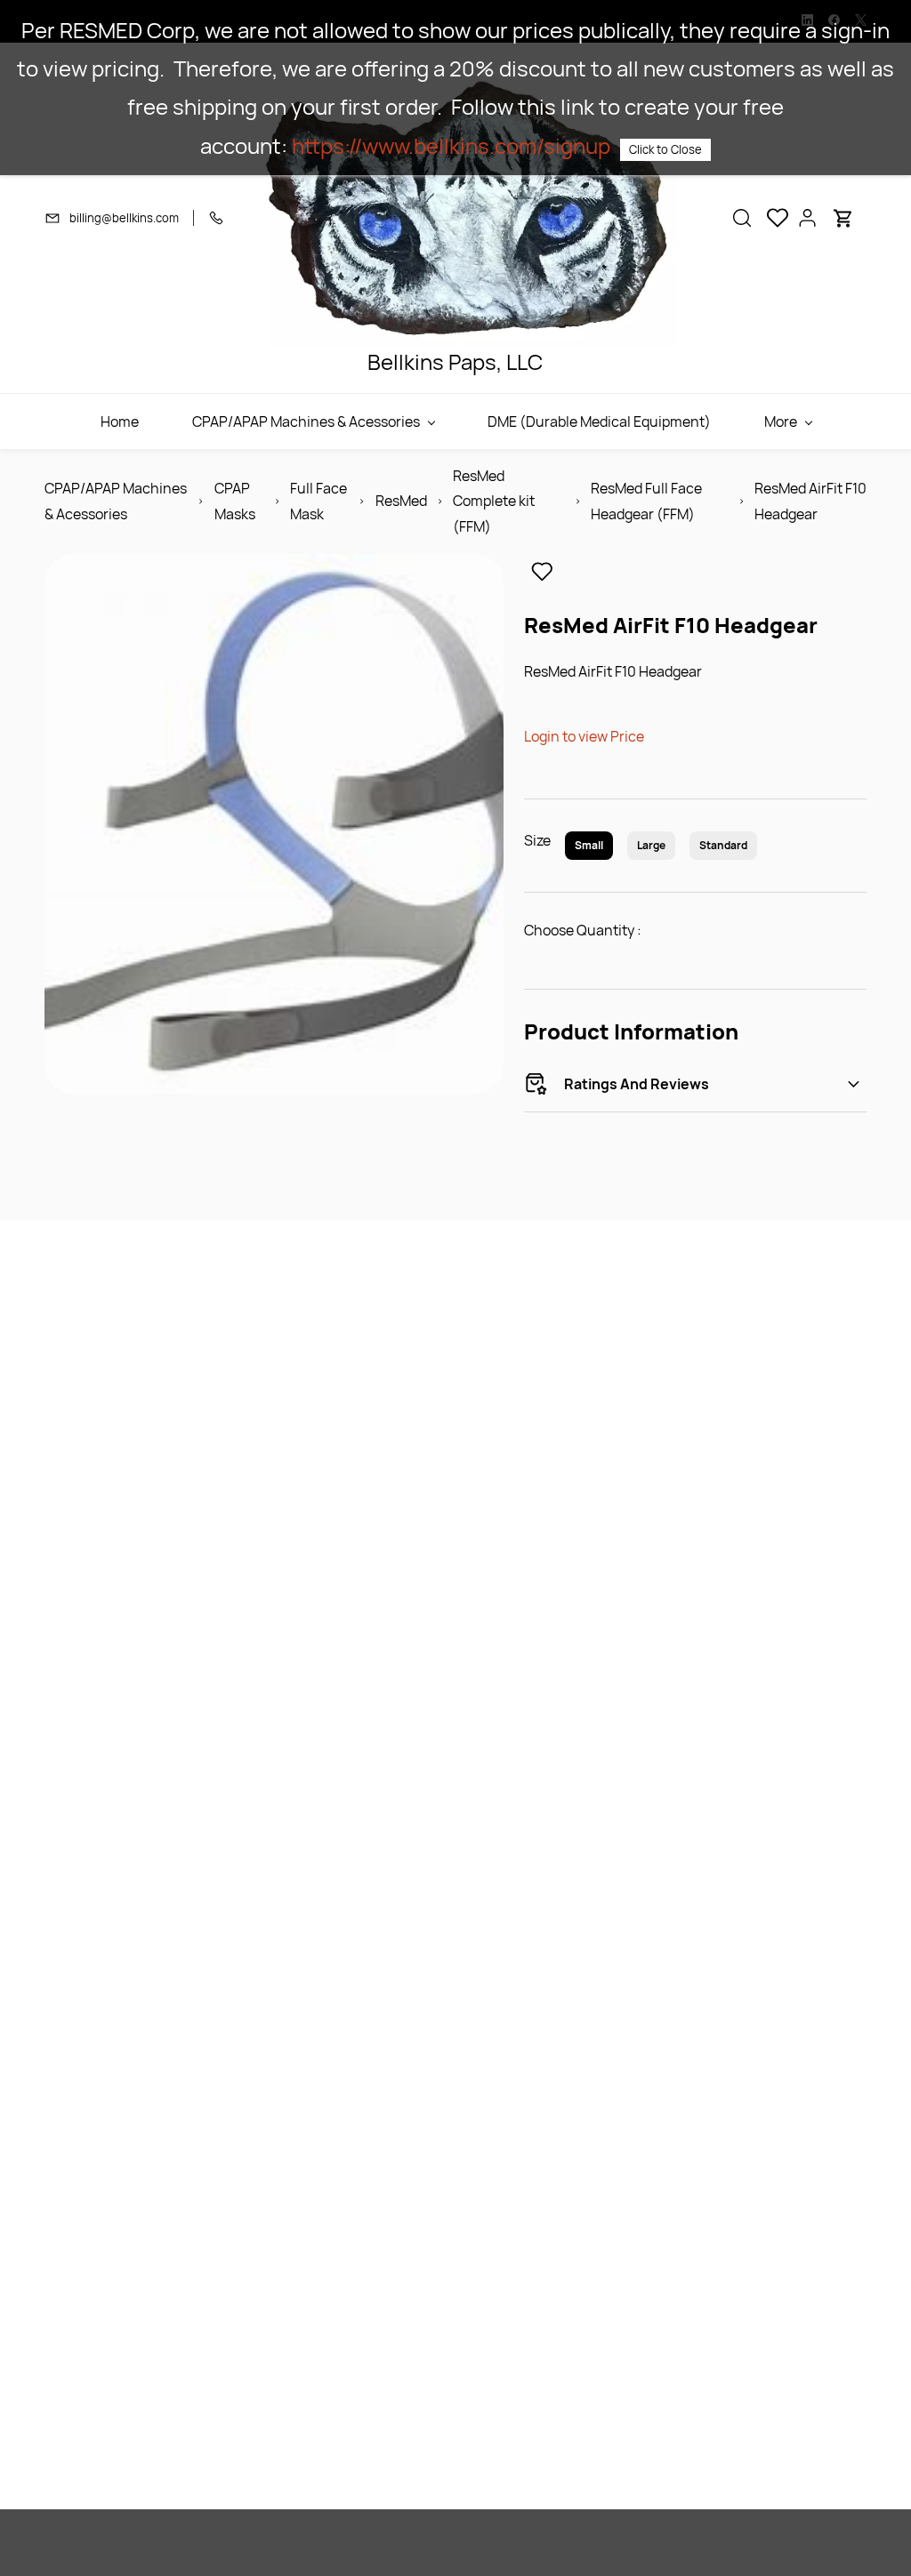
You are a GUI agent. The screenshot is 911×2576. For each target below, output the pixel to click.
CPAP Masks (235, 501)
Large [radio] (651, 845)
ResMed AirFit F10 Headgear (810, 501)
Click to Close (665, 149)
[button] (742, 218)
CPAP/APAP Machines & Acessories (116, 501)
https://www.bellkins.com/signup (451, 145)
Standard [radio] (723, 845)
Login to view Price (584, 736)
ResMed (401, 501)
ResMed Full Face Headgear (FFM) (646, 501)
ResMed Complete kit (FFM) (494, 502)
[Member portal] (808, 218)
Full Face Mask (318, 501)
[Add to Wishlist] (542, 572)
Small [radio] (589, 845)
